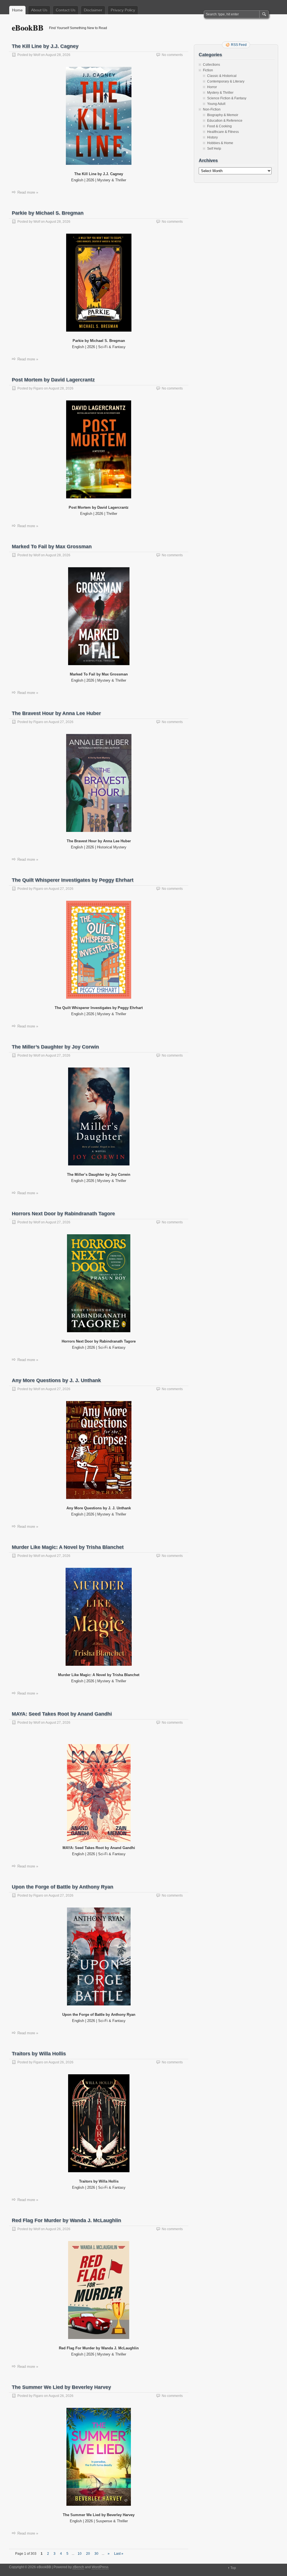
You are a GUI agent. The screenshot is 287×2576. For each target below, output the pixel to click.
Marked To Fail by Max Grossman (52, 546)
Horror (212, 87)
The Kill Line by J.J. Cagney (45, 46)
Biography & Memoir (223, 115)
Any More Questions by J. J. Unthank (56, 1380)
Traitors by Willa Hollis (39, 2054)
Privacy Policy (123, 10)
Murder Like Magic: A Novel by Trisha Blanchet (68, 1547)
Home (17, 10)
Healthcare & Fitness (223, 132)
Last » (119, 2554)
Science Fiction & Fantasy (227, 98)
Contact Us (66, 10)
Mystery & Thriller (220, 93)
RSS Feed (239, 45)
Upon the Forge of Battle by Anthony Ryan (63, 1887)
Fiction (208, 70)
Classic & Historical (222, 76)
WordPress (100, 2567)
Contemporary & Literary (226, 81)
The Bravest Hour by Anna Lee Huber (56, 713)
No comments (172, 55)
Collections (211, 65)
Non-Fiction (212, 109)
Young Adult (216, 104)
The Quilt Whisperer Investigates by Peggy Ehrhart (73, 880)
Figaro (38, 388)
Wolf (37, 55)
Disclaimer (93, 10)
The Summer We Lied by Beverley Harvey (61, 2387)
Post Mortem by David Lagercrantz (53, 380)
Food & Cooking (219, 126)
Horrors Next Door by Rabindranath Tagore (63, 1214)
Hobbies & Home (220, 143)
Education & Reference (225, 121)
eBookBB (28, 28)
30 (96, 2554)
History (212, 137)
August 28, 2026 (58, 55)
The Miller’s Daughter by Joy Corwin (55, 1047)
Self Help (214, 149)
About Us (39, 10)
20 (88, 2554)
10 (80, 2554)
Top (233, 2568)
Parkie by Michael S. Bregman (48, 213)
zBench (78, 2567)
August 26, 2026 (61, 2062)
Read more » (28, 192)
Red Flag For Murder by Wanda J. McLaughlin (66, 2220)
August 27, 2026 (61, 722)
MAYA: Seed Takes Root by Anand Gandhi (62, 1714)
